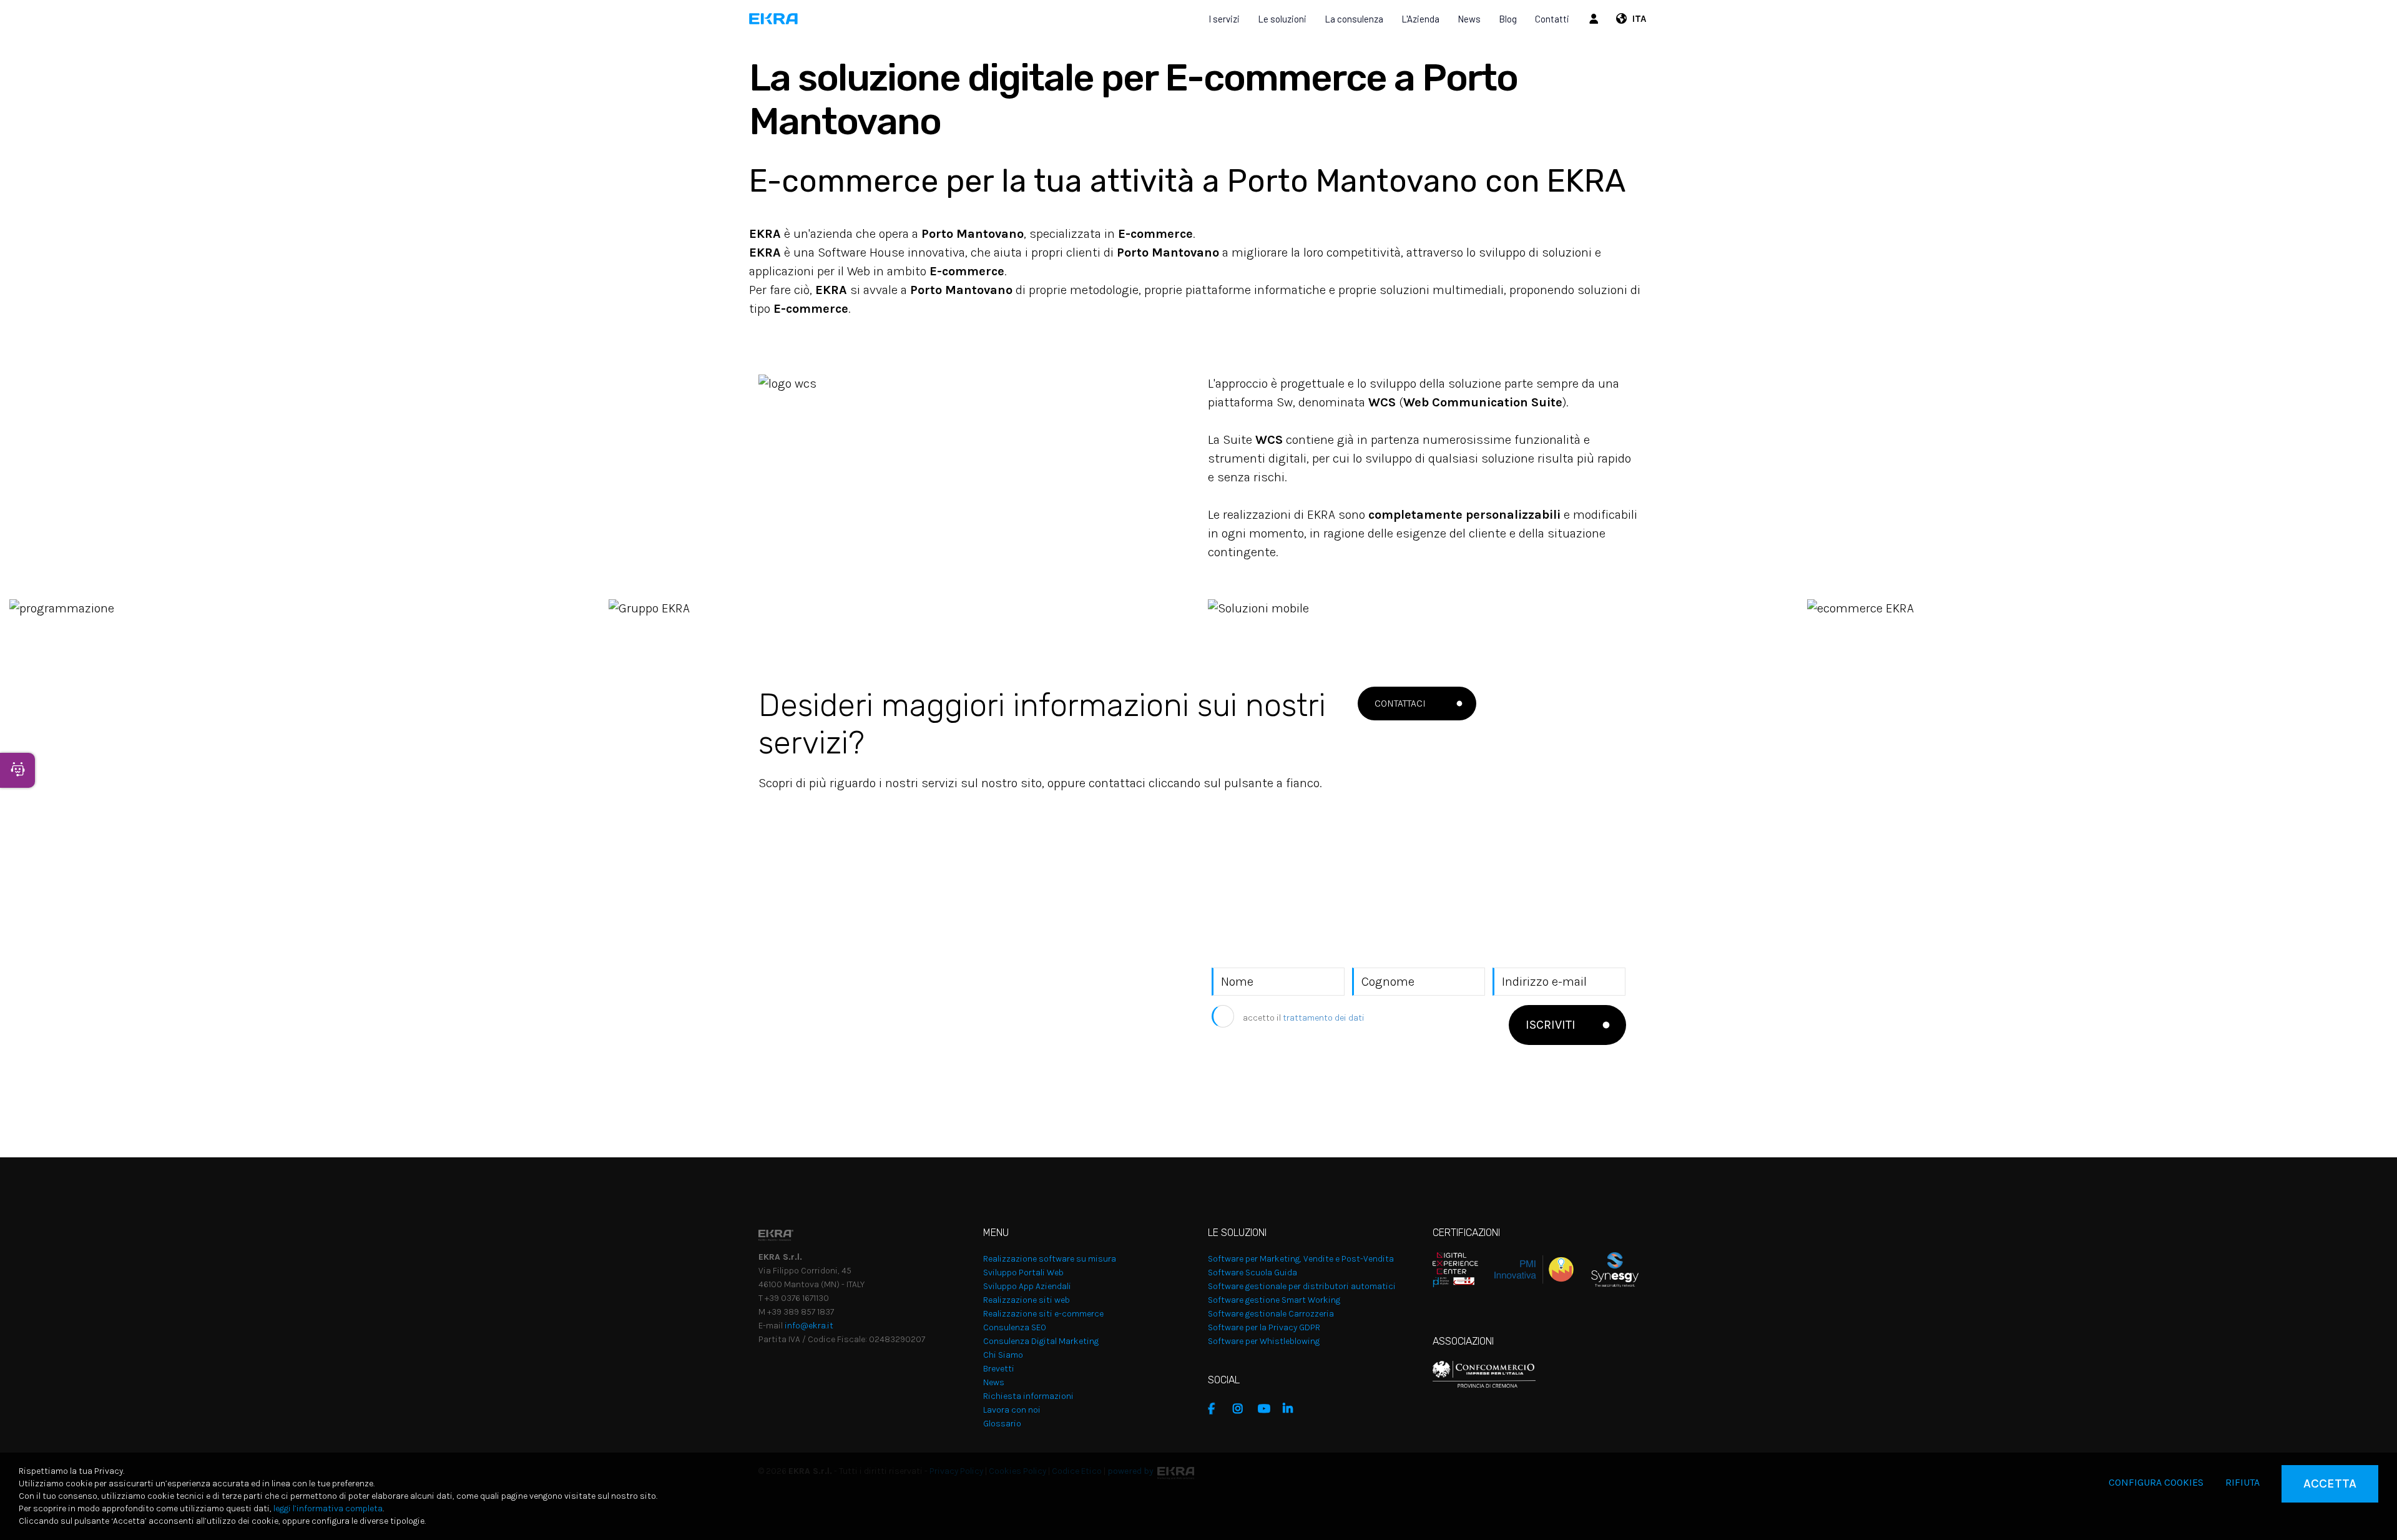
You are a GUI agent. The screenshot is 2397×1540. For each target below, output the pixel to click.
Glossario (1002, 1424)
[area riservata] (1596, 19)
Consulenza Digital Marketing (1041, 1341)
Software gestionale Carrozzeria (1271, 1314)
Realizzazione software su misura (1050, 1259)
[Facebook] (1217, 1409)
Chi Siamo (1003, 1355)
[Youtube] (1267, 1409)
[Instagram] (1242, 1409)
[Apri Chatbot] (17, 770)
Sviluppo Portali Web (1023, 1273)
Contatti (1552, 19)
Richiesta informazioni (1028, 1396)
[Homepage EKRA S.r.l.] (774, 19)
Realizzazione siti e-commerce (1043, 1314)
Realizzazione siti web (1027, 1300)
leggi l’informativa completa (328, 1508)
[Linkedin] (1292, 1409)
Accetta (2330, 1484)
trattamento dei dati (1324, 1018)
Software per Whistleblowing (1264, 1341)
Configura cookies (2156, 1482)
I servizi (1224, 19)
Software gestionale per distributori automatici (1302, 1286)
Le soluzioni (1282, 19)
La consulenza (1354, 19)
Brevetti (999, 1369)
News (1469, 19)
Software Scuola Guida (1252, 1273)
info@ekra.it (809, 1326)
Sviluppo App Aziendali (1027, 1286)
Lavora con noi (1012, 1410)
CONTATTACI (1400, 703)
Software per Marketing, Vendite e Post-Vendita (1301, 1259)
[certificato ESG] (1606, 1269)
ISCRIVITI (1551, 1025)
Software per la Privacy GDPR (1264, 1327)
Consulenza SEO (1015, 1327)
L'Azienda (1420, 19)
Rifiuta (2243, 1482)
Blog (1508, 19)
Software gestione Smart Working (1274, 1300)
